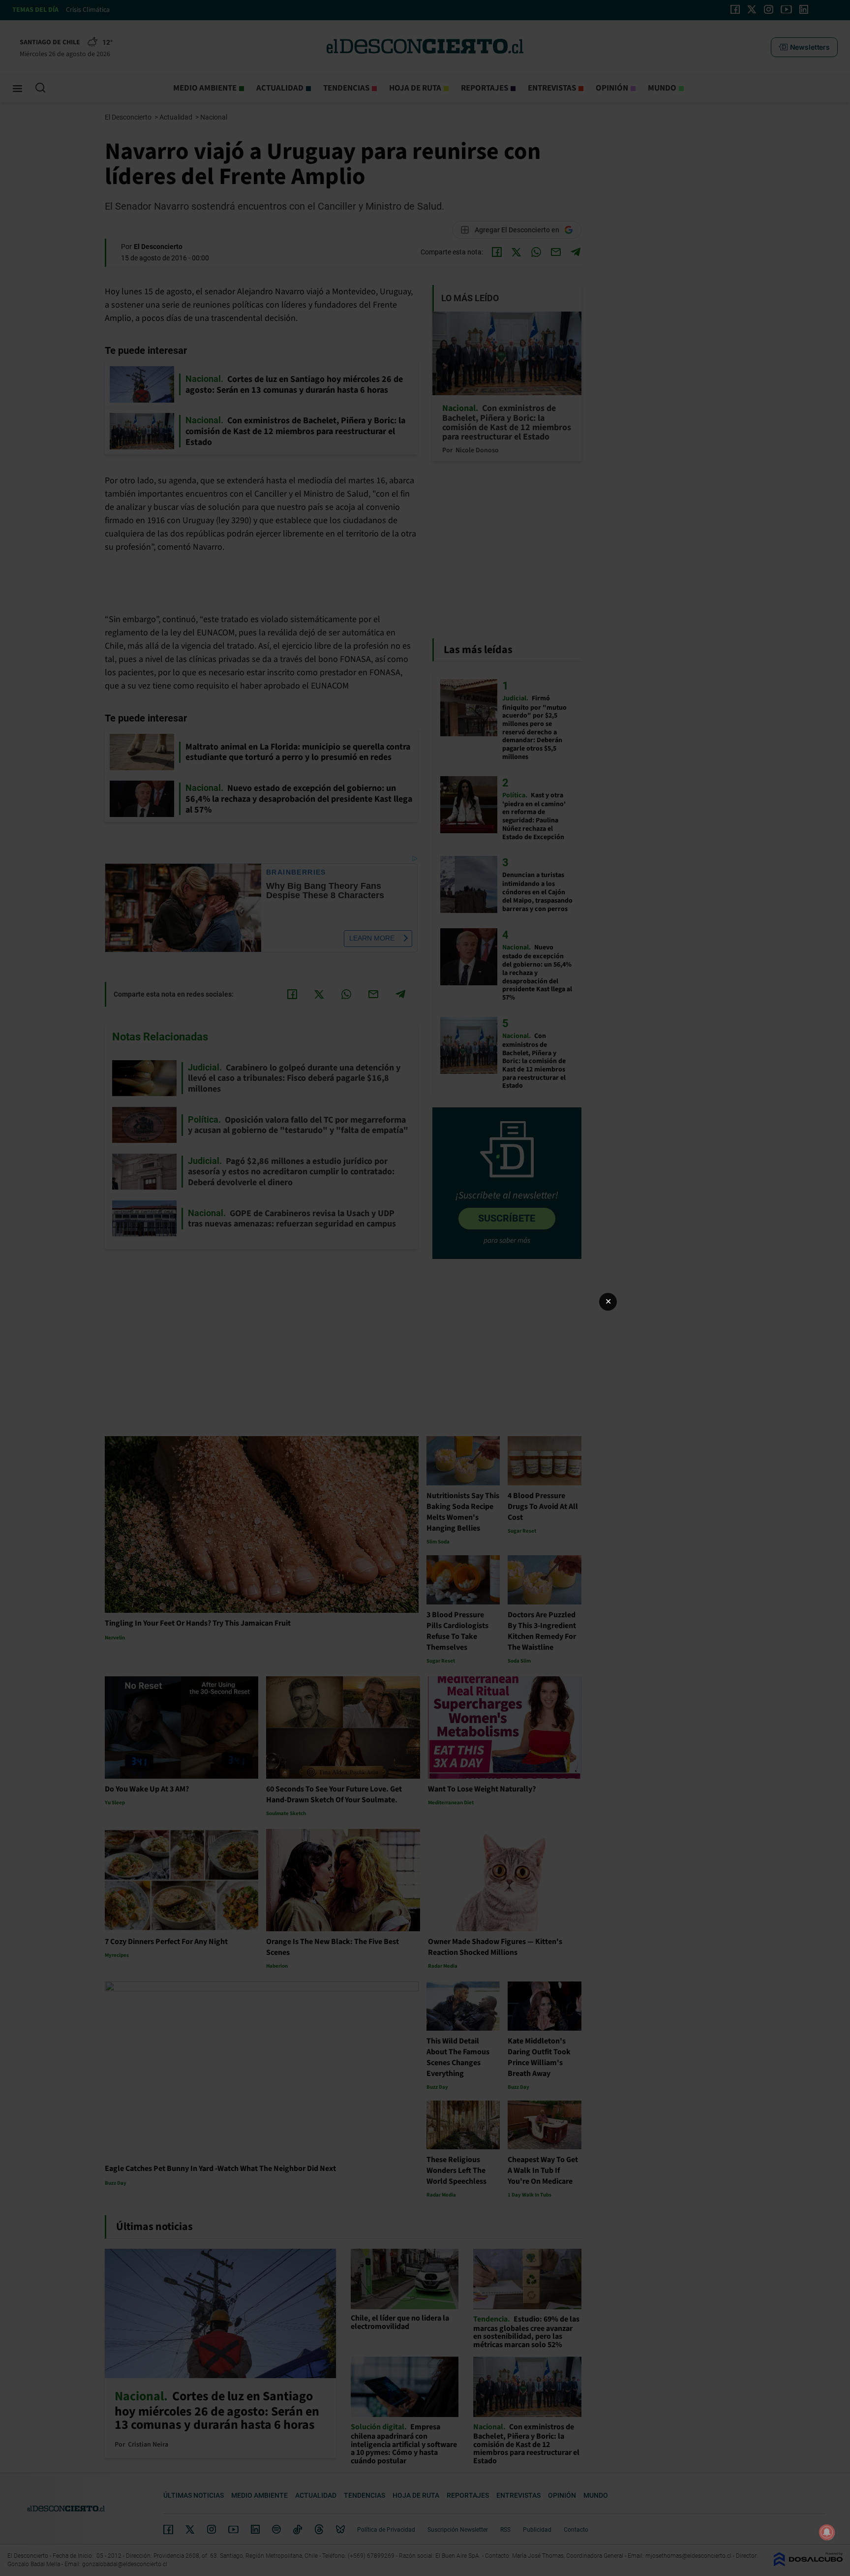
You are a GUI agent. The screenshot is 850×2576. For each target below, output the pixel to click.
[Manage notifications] (827, 2532)
